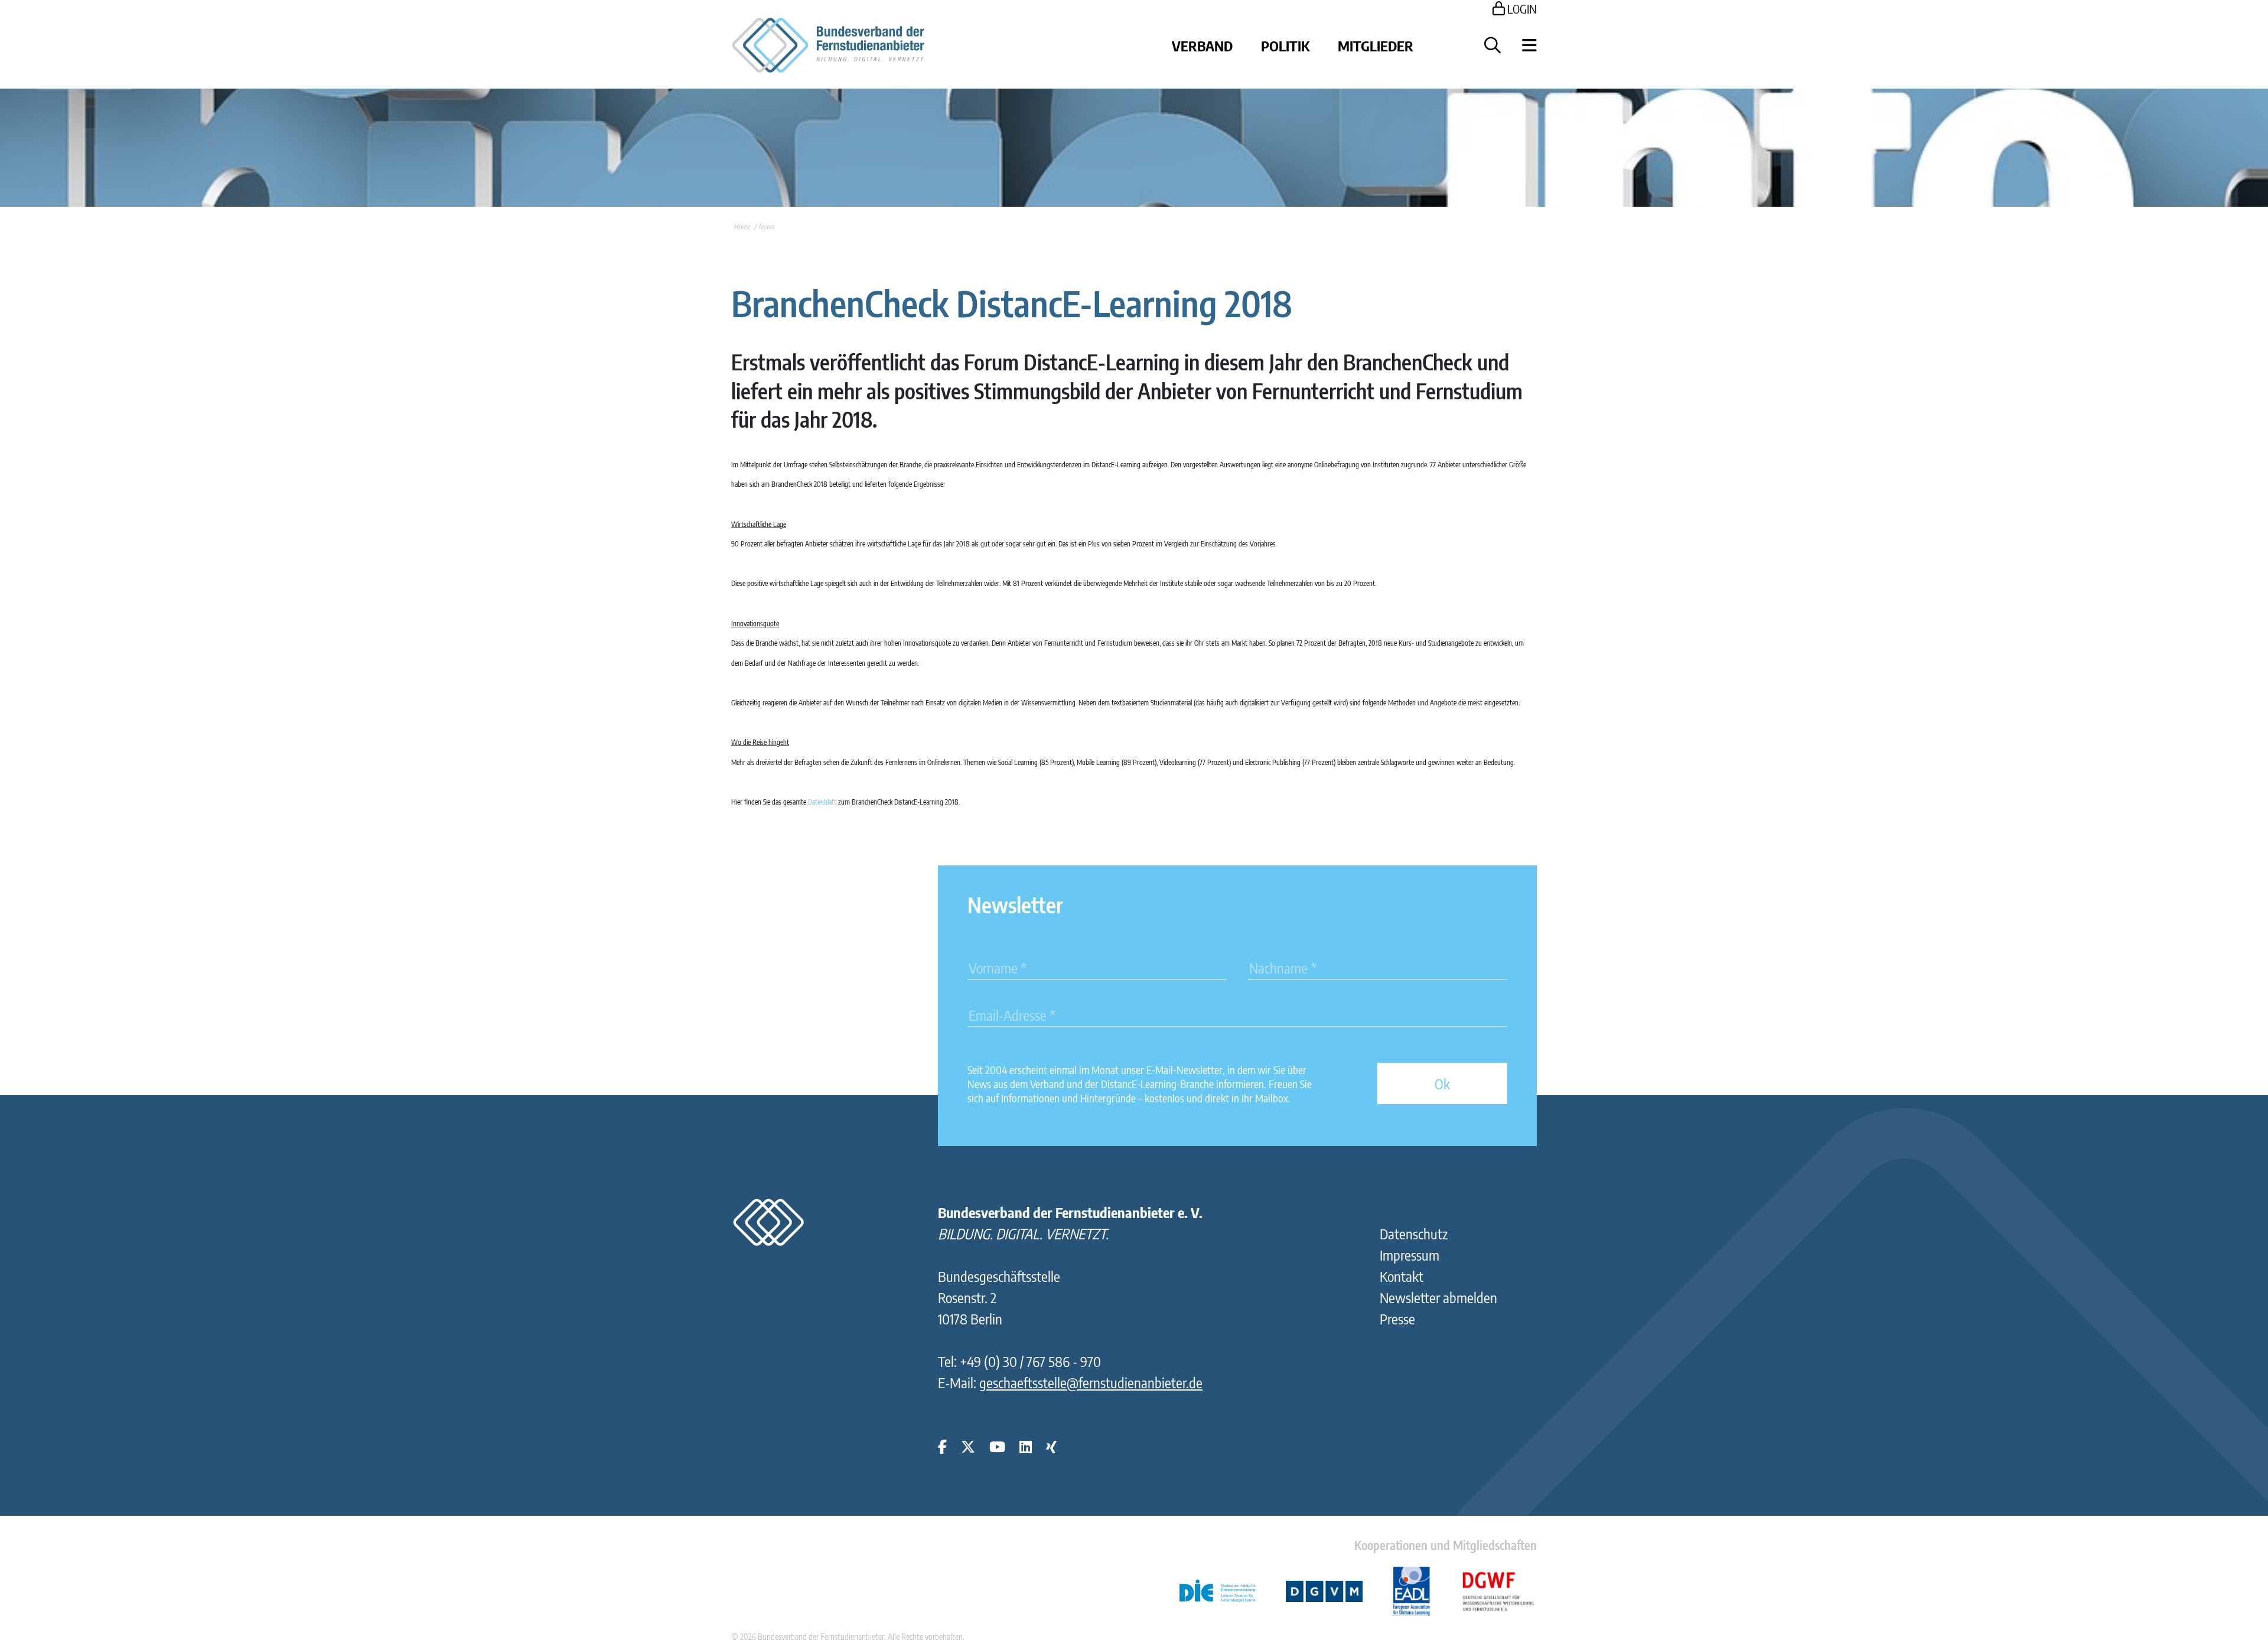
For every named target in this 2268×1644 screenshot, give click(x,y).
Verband (1202, 45)
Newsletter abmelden (1438, 1297)
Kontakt (1402, 1276)
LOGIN (1521, 9)
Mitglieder (1376, 45)
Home (742, 227)
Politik (1285, 45)
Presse (1397, 1319)
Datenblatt (822, 802)
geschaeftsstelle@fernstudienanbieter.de (1091, 1382)
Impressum (1410, 1255)
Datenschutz (1414, 1233)
